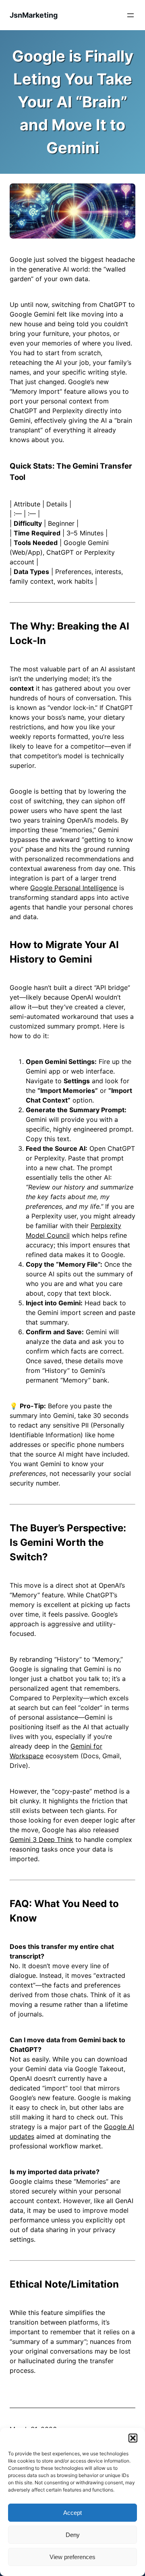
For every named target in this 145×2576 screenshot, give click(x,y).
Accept (72, 2513)
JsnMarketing (34, 15)
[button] (133, 2438)
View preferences (72, 2557)
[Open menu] (130, 15)
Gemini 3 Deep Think (41, 1839)
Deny (73, 2535)
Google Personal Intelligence (74, 888)
